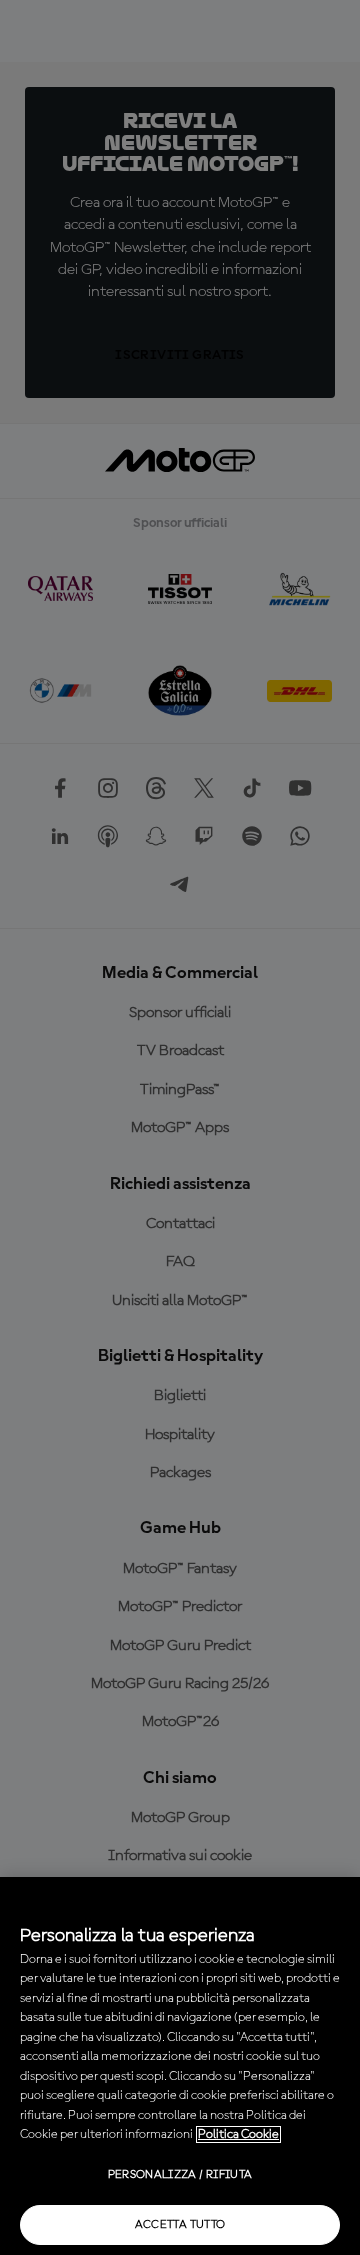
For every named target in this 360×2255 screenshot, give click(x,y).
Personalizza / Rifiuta (180, 2175)
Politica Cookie (238, 2134)
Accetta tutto (180, 2225)
